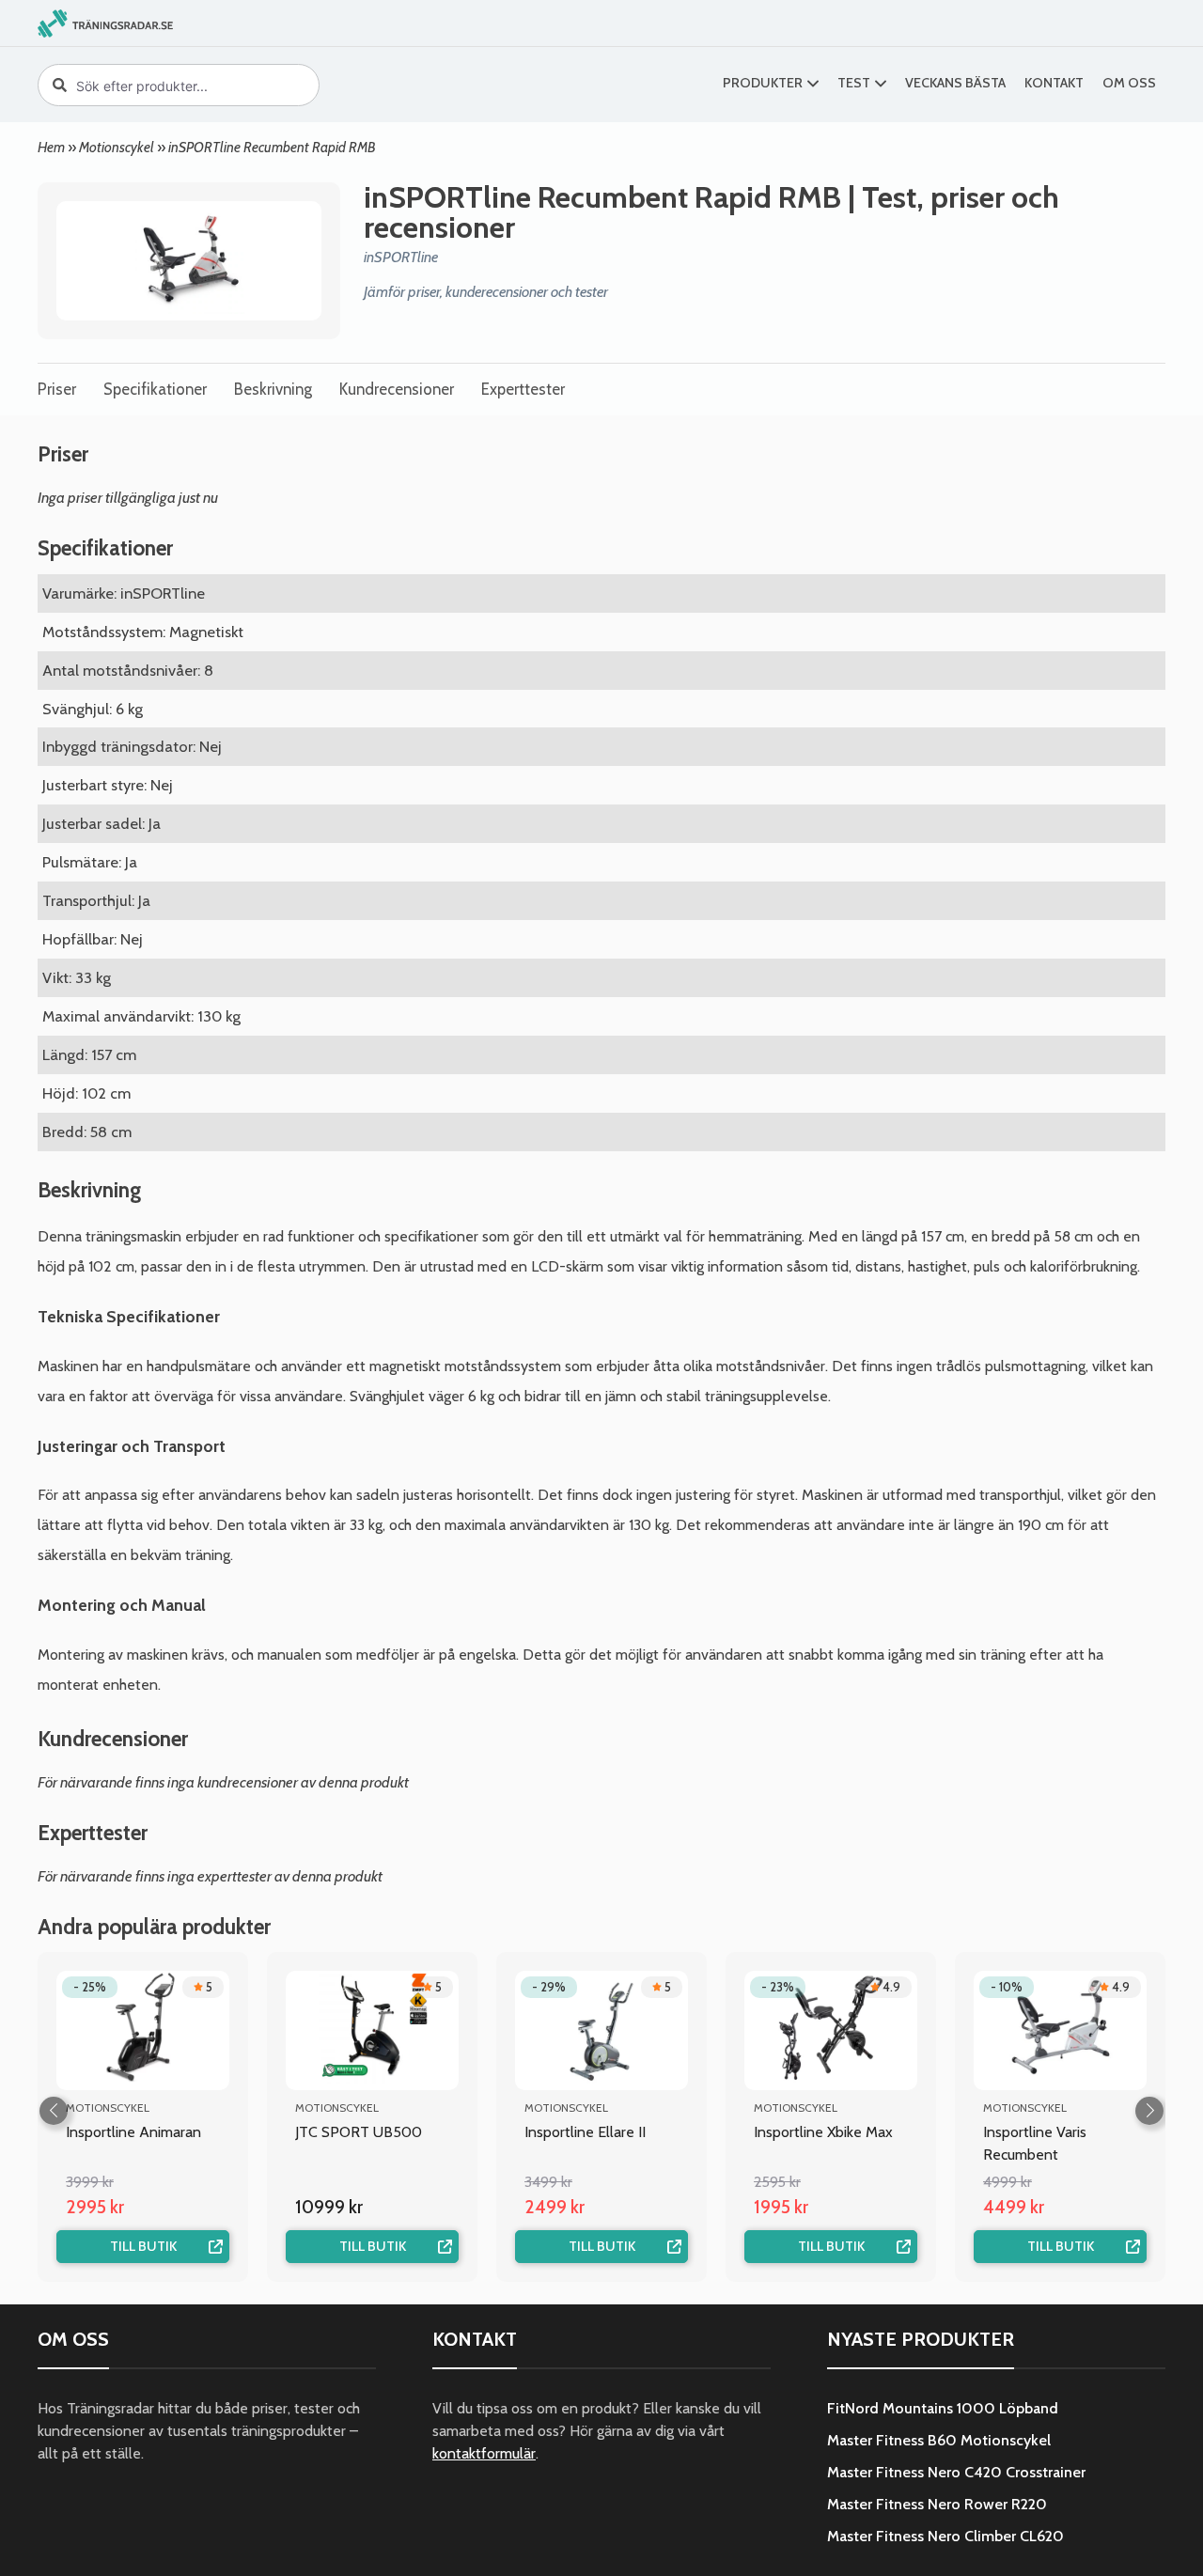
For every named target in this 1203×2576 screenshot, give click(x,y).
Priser (57, 389)
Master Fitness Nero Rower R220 (937, 2504)
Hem (51, 147)
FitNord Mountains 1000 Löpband (943, 2408)
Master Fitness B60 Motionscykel (939, 2440)
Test (854, 83)
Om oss (1129, 83)
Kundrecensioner (397, 389)
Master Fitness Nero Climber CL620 (945, 2536)
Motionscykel (117, 147)
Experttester (523, 389)
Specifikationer (155, 389)
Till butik (143, 2246)
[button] (1149, 2111)
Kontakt (1054, 83)
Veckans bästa (955, 83)
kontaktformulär (484, 2453)
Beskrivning (273, 389)
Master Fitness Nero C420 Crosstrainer (956, 2472)
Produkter (763, 83)
